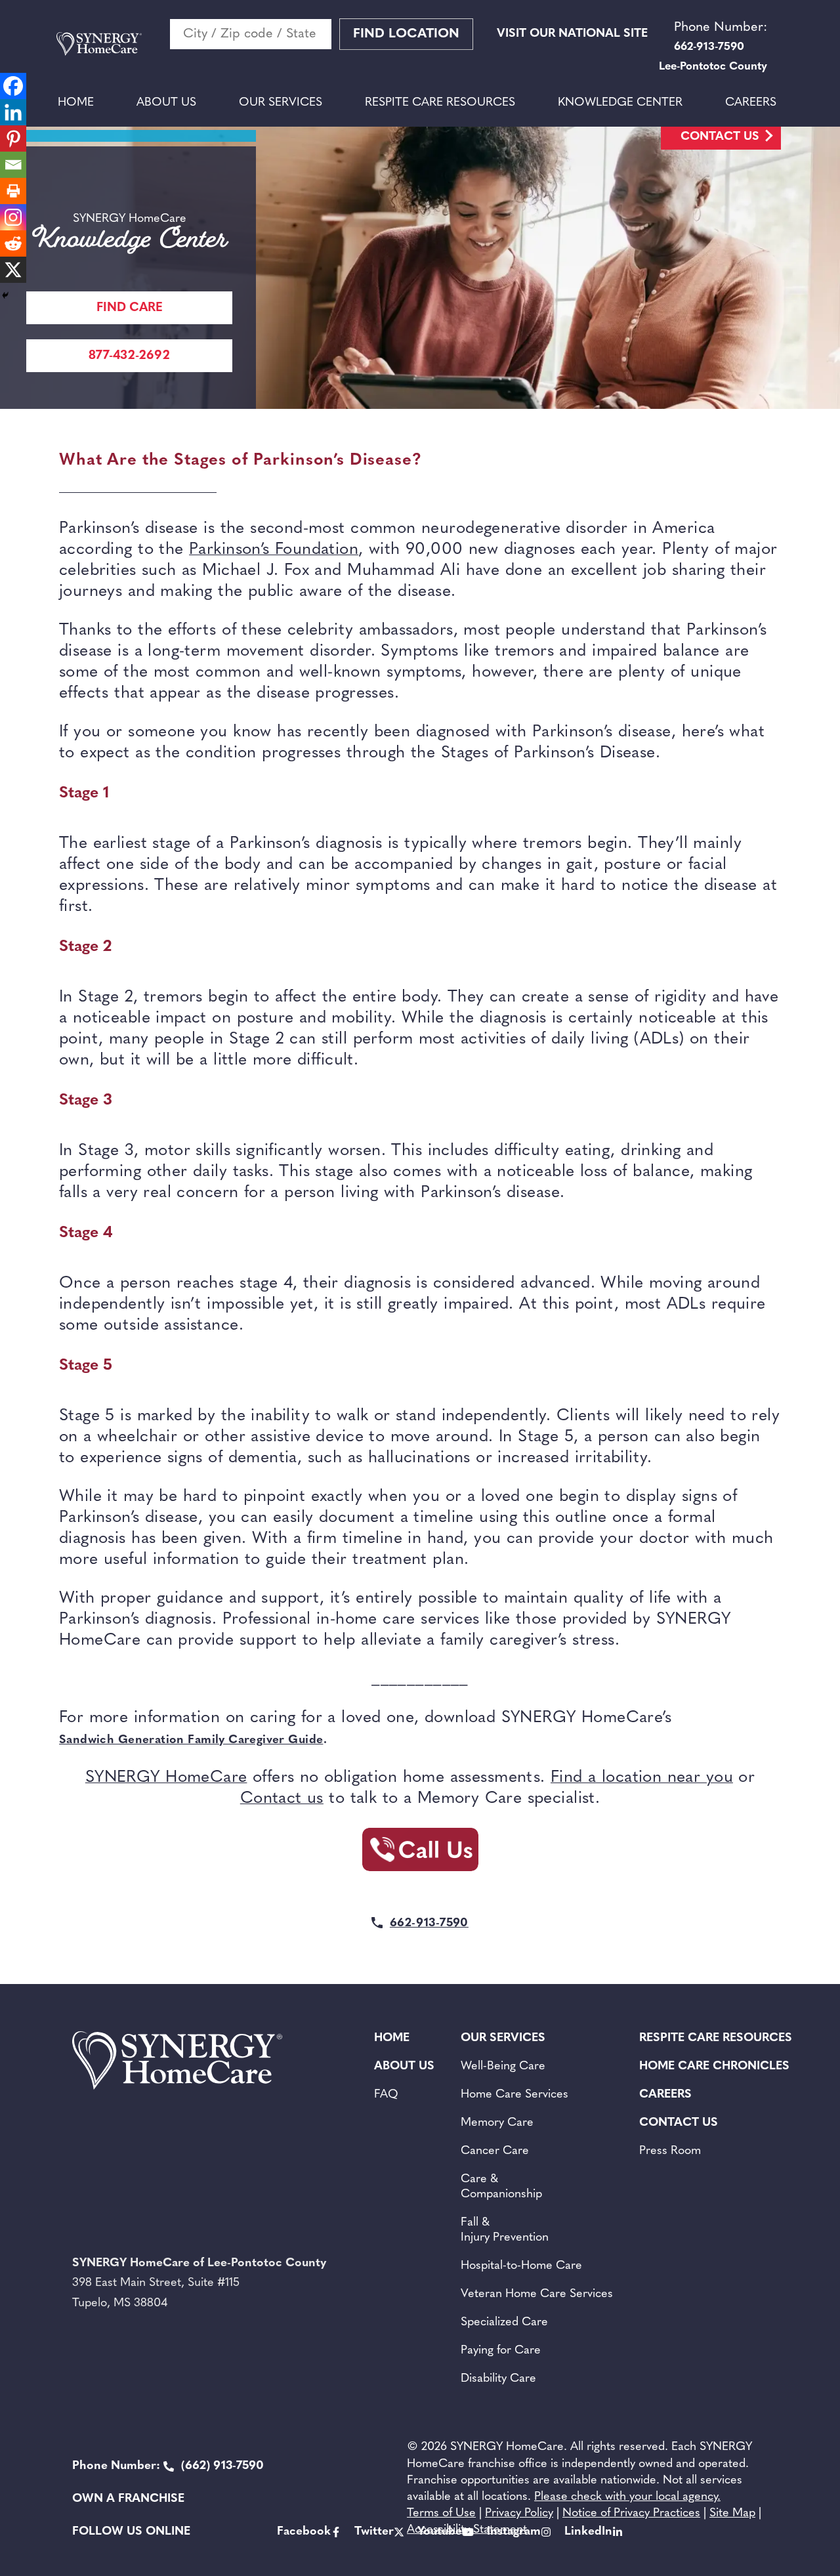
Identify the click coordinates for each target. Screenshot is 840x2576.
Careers (751, 103)
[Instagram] (13, 217)
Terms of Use (441, 2514)
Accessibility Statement (467, 2530)
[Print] (13, 191)
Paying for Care (501, 2351)
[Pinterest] (13, 138)
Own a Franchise (128, 2499)
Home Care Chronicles (714, 2067)
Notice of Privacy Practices (631, 2514)
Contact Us (720, 137)
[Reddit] (13, 243)
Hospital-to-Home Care (521, 2266)
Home (76, 103)
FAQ (386, 2095)
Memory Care (497, 2123)
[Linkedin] (13, 112)
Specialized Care (504, 2323)
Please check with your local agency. (627, 2497)
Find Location (406, 34)
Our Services (281, 103)
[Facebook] (13, 86)
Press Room (670, 2151)
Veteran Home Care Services (537, 2294)
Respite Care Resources (440, 103)
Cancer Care (495, 2151)
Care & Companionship (501, 2187)
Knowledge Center (620, 103)
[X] (13, 270)
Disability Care (498, 2379)
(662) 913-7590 (168, 2466)
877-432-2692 (129, 356)
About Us (166, 103)
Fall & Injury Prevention (505, 2230)
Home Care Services (514, 2095)
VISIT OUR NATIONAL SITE (572, 34)
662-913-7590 (429, 1924)
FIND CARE (130, 308)
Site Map (732, 2514)
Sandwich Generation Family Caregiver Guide (191, 1741)
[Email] (13, 165)
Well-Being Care (503, 2067)
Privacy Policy (519, 2514)
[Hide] (5, 295)
